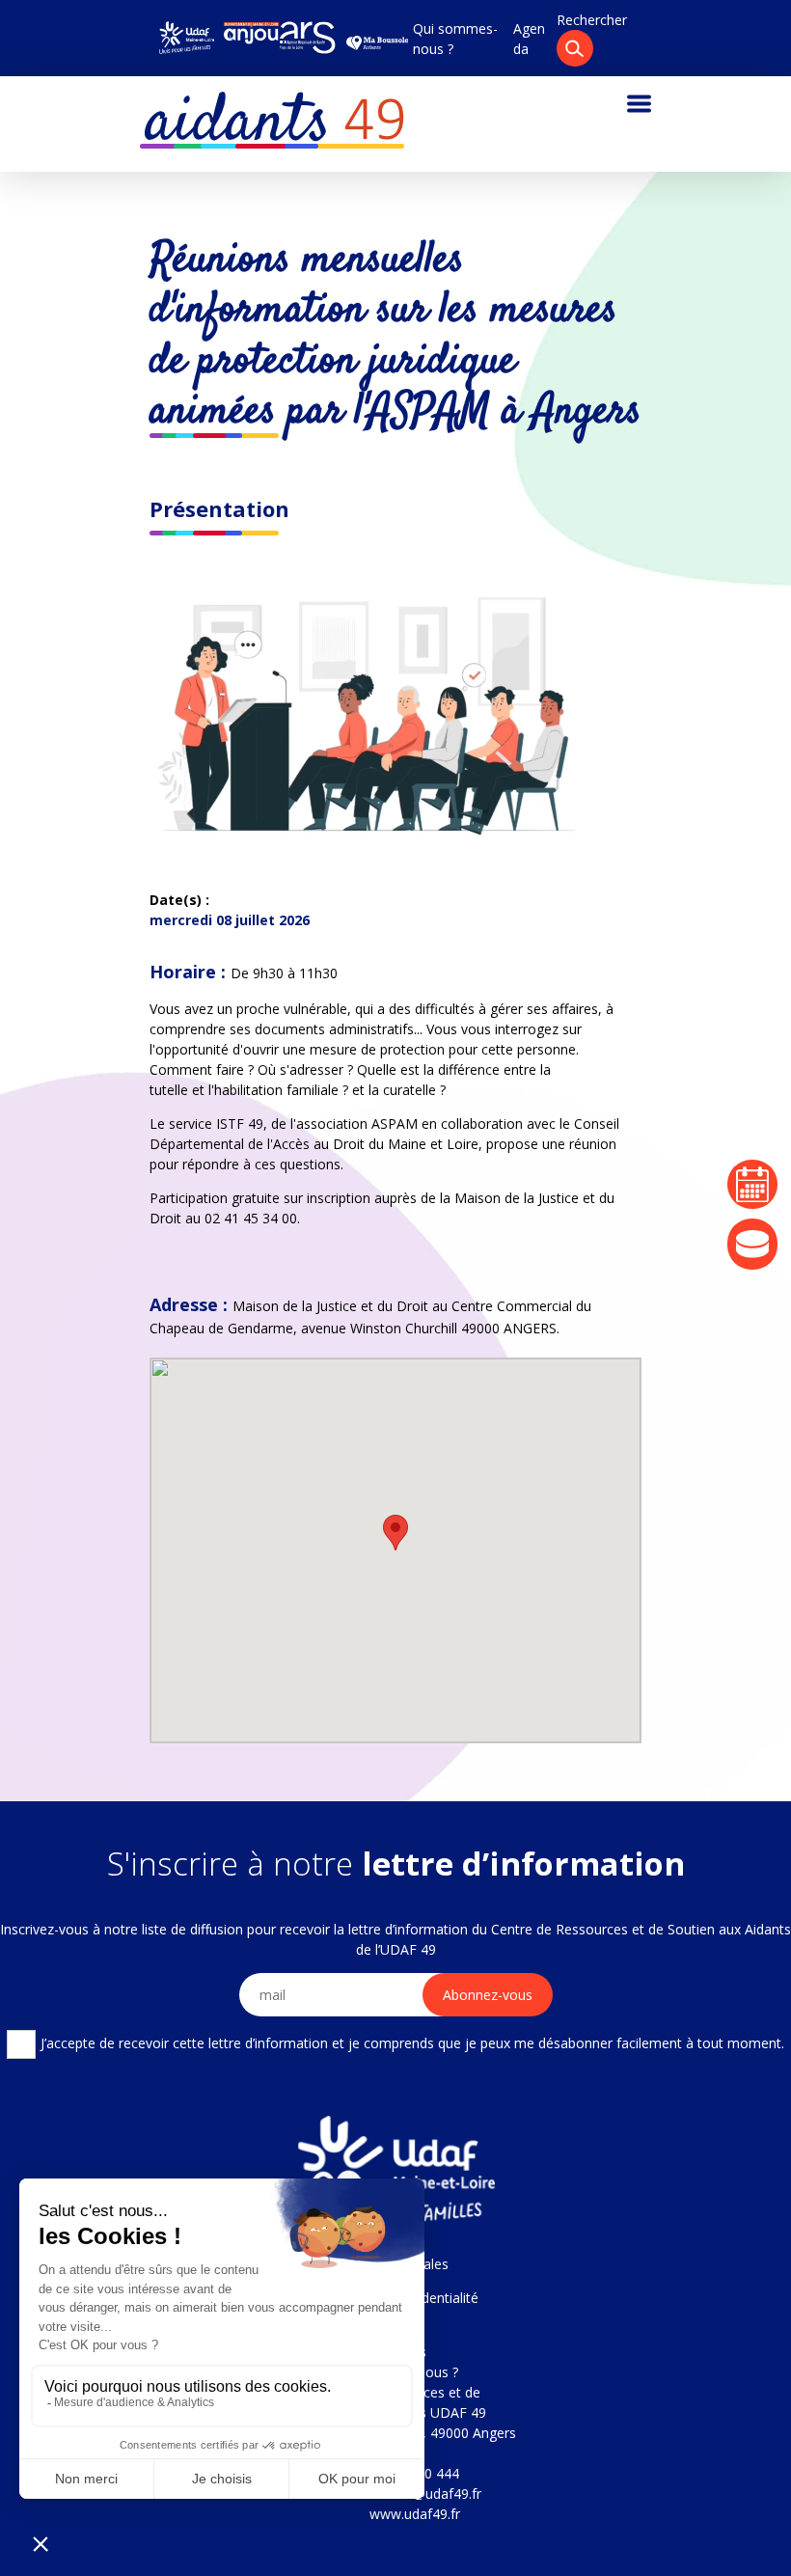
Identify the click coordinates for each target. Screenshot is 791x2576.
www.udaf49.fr (415, 2514)
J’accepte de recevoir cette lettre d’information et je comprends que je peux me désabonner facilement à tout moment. (412, 2043)
